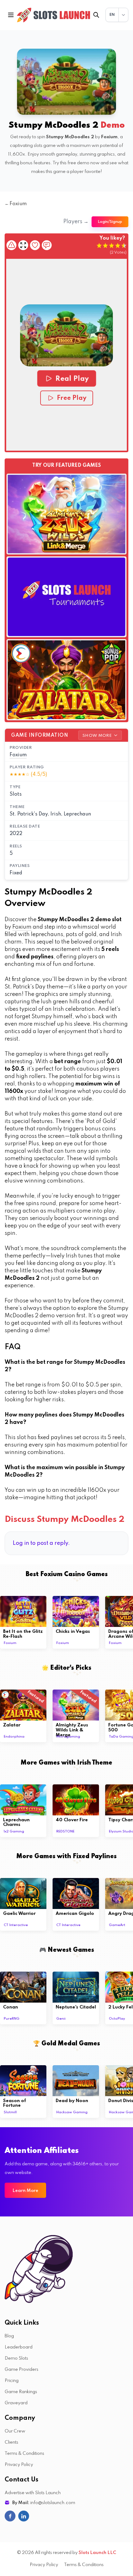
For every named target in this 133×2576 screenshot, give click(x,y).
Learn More (25, 2191)
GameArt (117, 1925)
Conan (11, 2007)
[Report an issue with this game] (11, 245)
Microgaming (68, 1737)
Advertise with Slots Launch (33, 2493)
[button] (66, 335)
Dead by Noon (72, 2101)
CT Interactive (16, 1925)
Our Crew (15, 2431)
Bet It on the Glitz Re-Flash (23, 1634)
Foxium (18, 755)
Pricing (12, 2381)
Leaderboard (19, 2347)
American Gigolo (75, 1914)
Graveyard (16, 2403)
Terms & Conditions (24, 2454)
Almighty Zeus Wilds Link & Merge (72, 1730)
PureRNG (12, 2019)
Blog (9, 2336)
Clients (11, 2442)
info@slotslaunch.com (53, 2503)
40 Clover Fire (72, 1820)
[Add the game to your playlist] (35, 245)
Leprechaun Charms (16, 1823)
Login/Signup (110, 222)
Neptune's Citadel (76, 2007)
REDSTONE (65, 1831)
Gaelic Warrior (19, 1914)
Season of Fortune (15, 2103)
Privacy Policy (19, 2465)
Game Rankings (21, 2392)
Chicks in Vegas (73, 1632)
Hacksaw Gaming (72, 2112)
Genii (61, 2019)
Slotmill (10, 2112)
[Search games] (96, 15)
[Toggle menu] (11, 15)
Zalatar (12, 1725)
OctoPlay (117, 2019)
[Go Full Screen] (23, 245)
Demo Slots (16, 2358)
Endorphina (14, 1737)
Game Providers (21, 2370)
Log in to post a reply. (41, 1543)
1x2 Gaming (14, 1831)
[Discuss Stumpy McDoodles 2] (47, 245)
